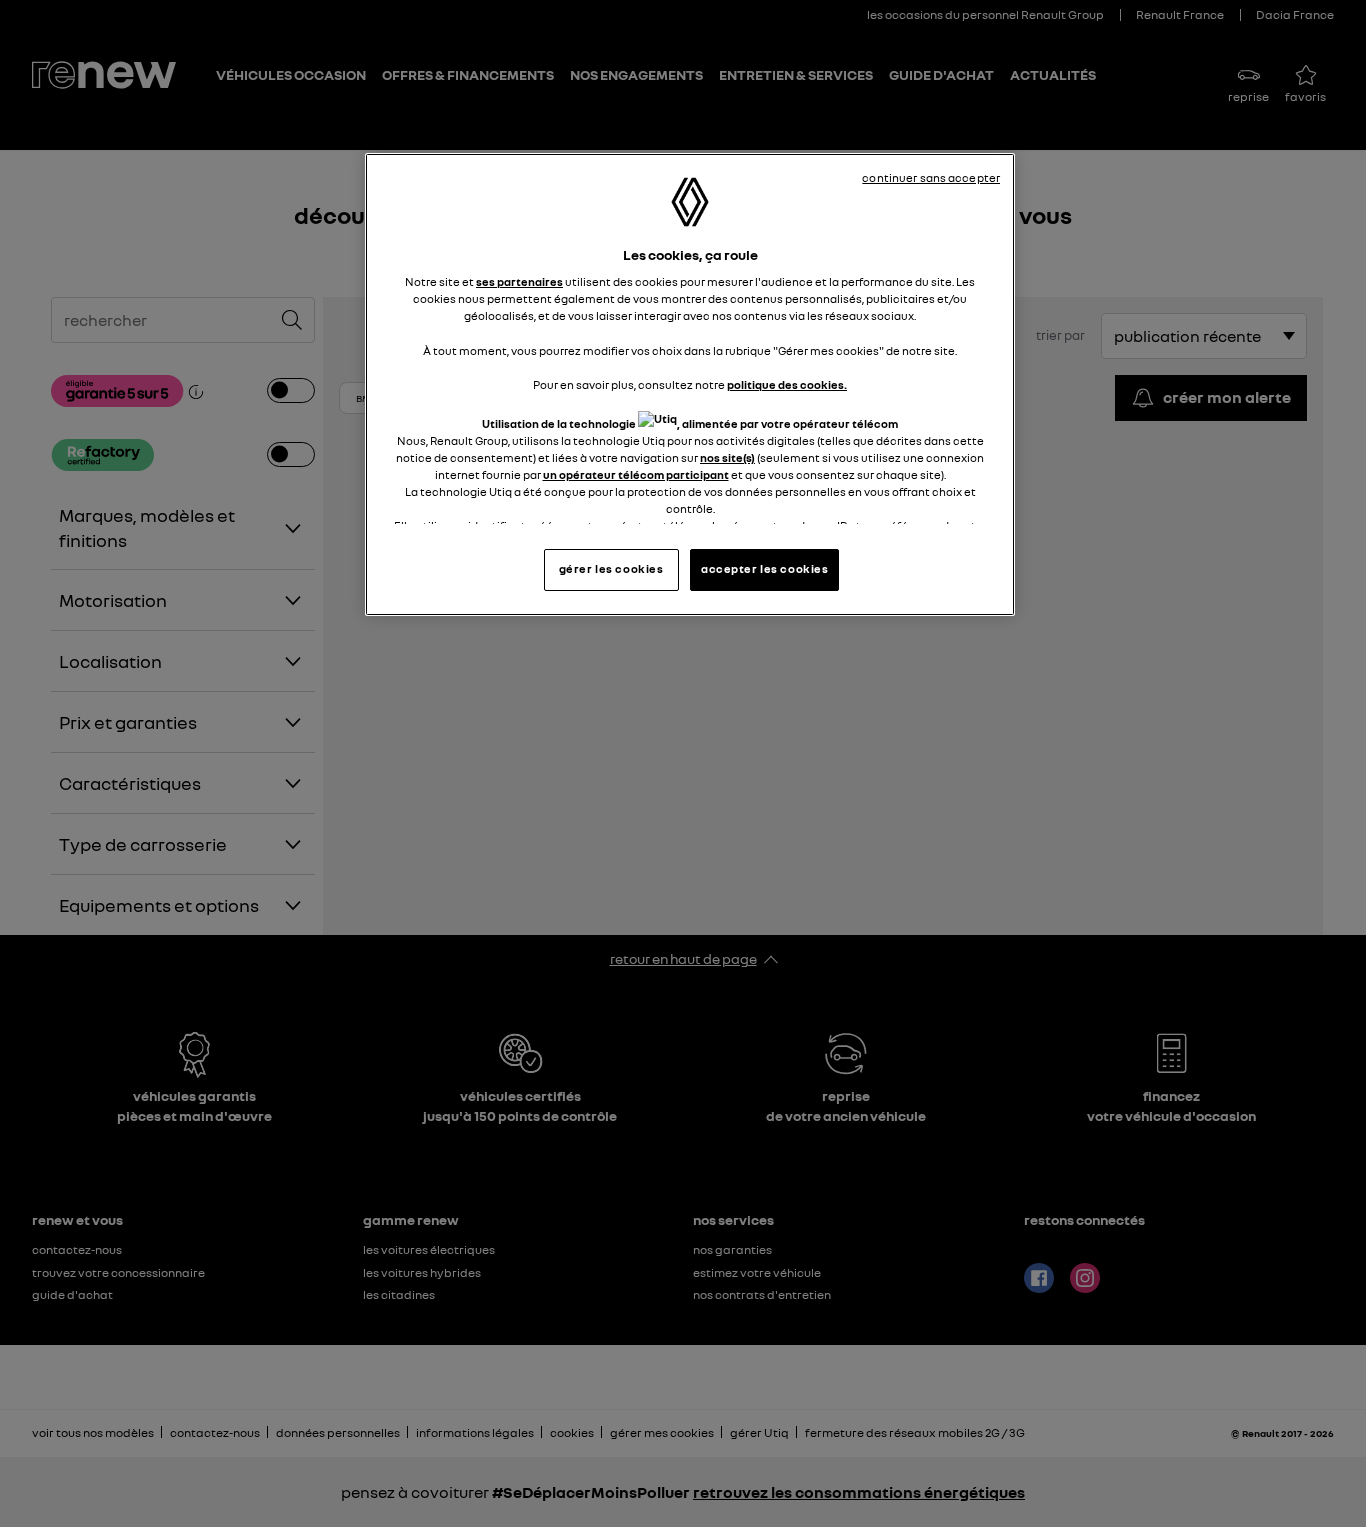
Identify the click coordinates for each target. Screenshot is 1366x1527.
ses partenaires (519, 282)
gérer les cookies (611, 569)
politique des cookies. (787, 385)
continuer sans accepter (931, 178)
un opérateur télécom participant (636, 475)
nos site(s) (727, 458)
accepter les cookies (764, 569)
